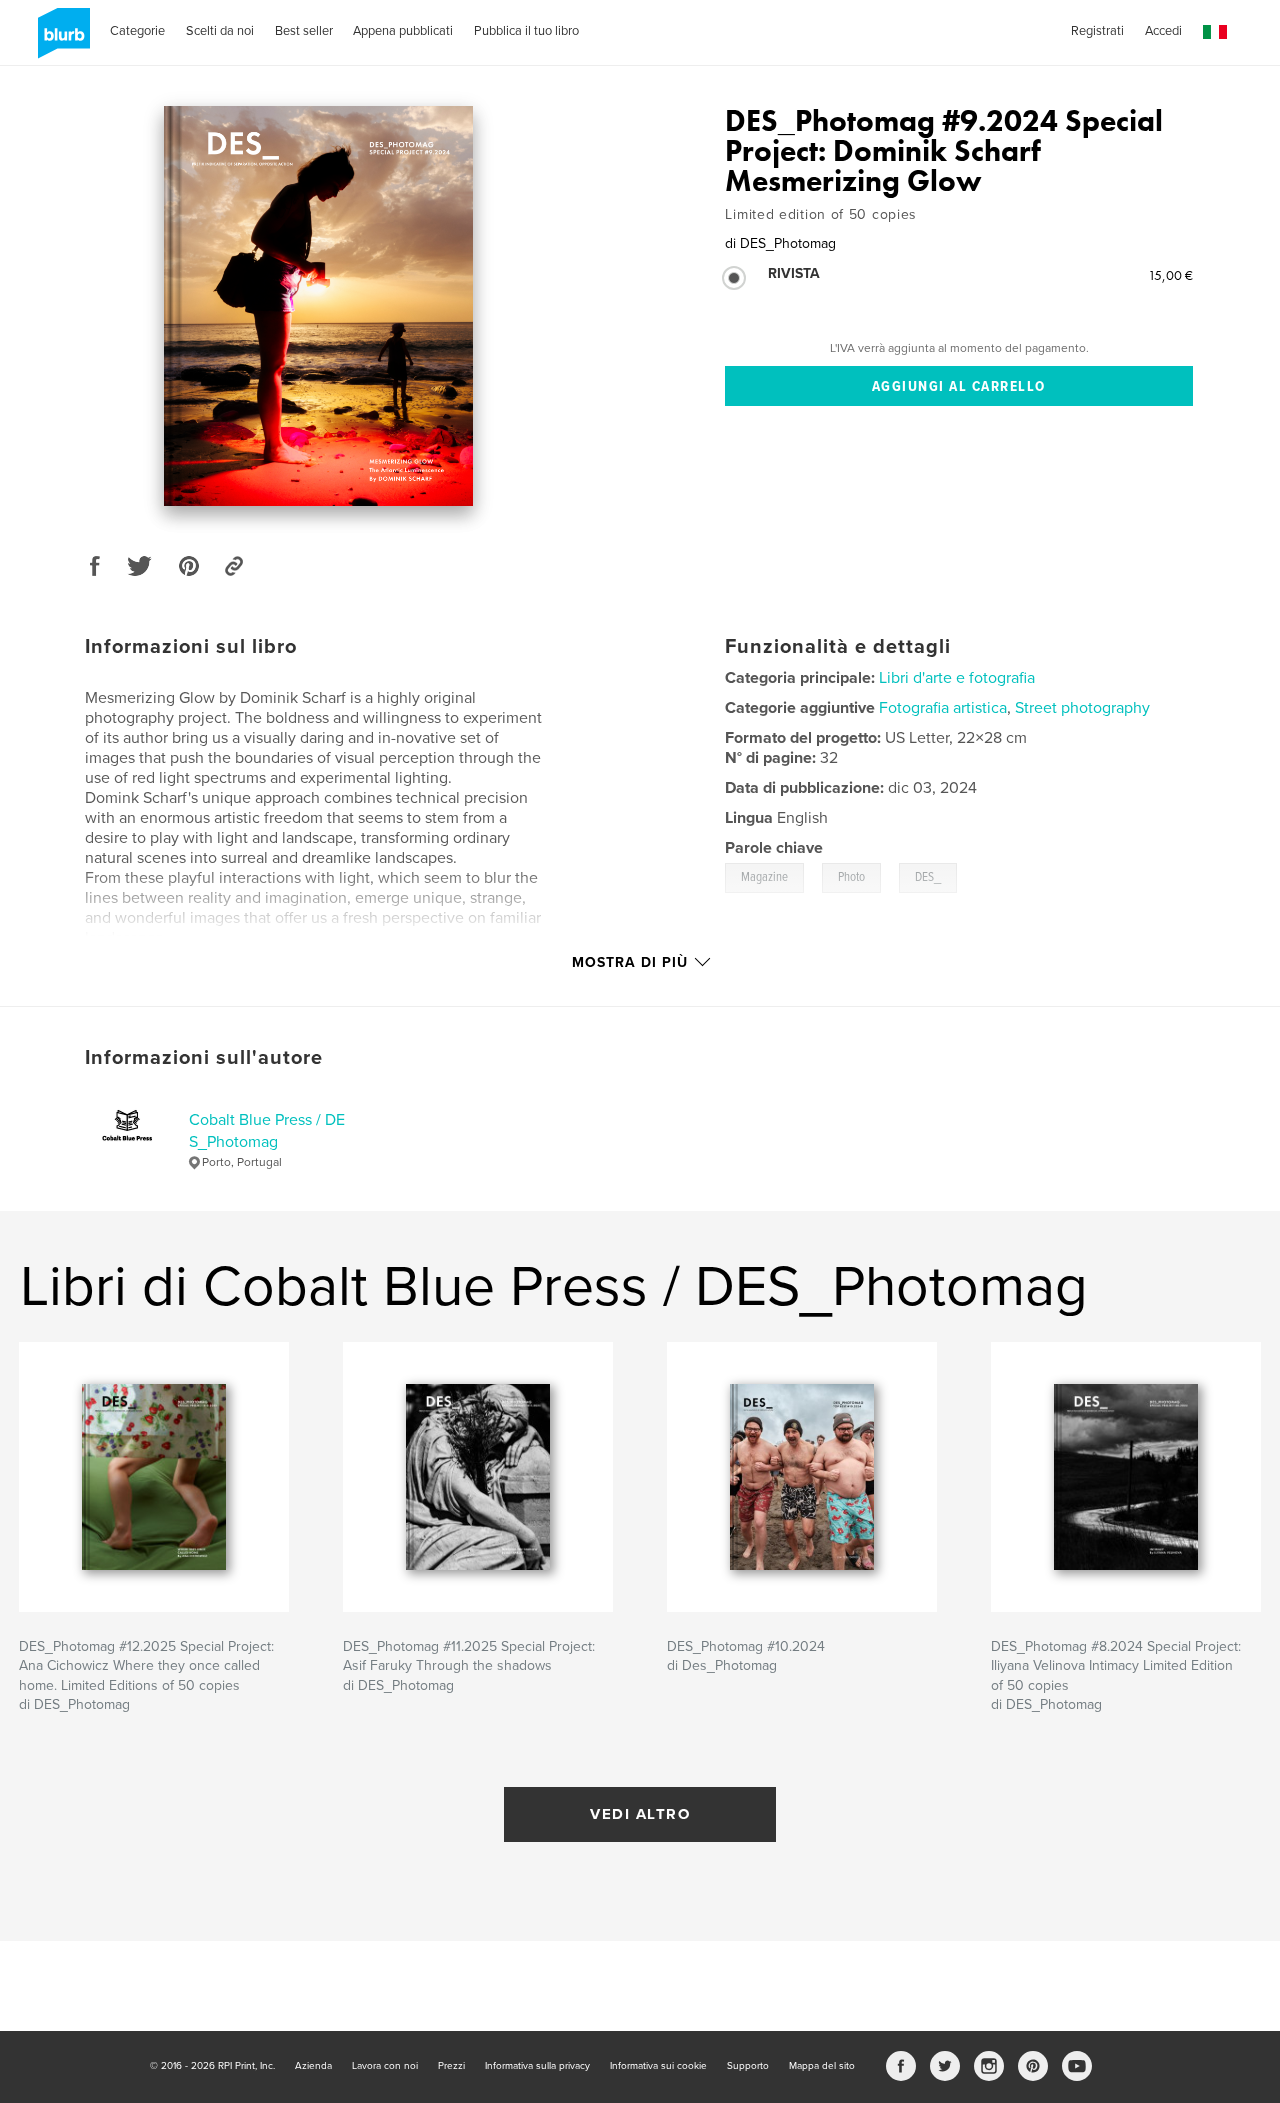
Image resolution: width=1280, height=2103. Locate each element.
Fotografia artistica (943, 708)
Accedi (1163, 31)
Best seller (304, 31)
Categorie (137, 31)
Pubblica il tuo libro (526, 31)
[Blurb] (60, 41)
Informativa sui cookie (658, 2066)
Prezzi (451, 2066)
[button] (1215, 32)
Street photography (1082, 708)
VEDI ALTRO (640, 1814)
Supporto (748, 2066)
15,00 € (1170, 275)
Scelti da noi (220, 31)
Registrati (1097, 31)
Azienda (313, 2066)
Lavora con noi (385, 2066)
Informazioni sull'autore (204, 1058)
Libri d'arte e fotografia (957, 678)
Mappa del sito (822, 2066)
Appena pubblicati (403, 31)
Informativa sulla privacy (537, 2066)
